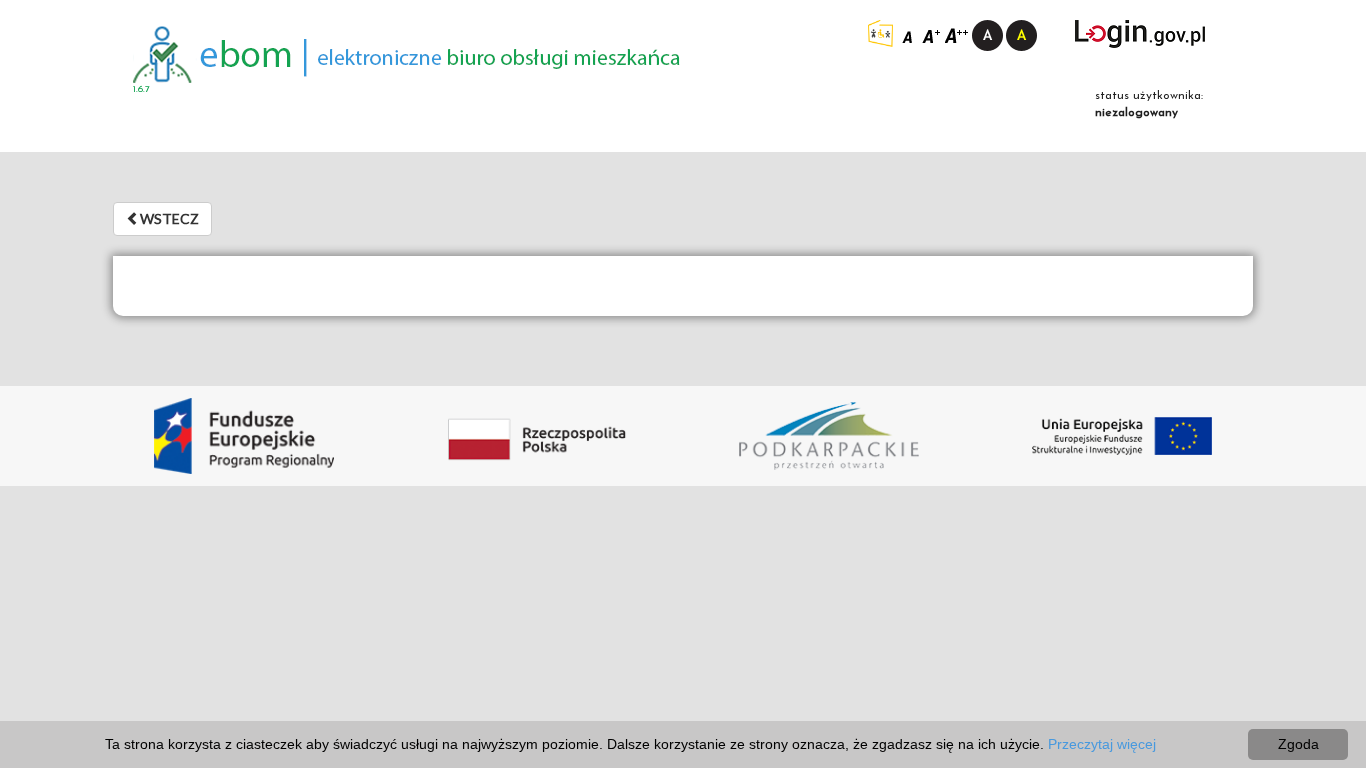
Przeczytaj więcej (1102, 744)
